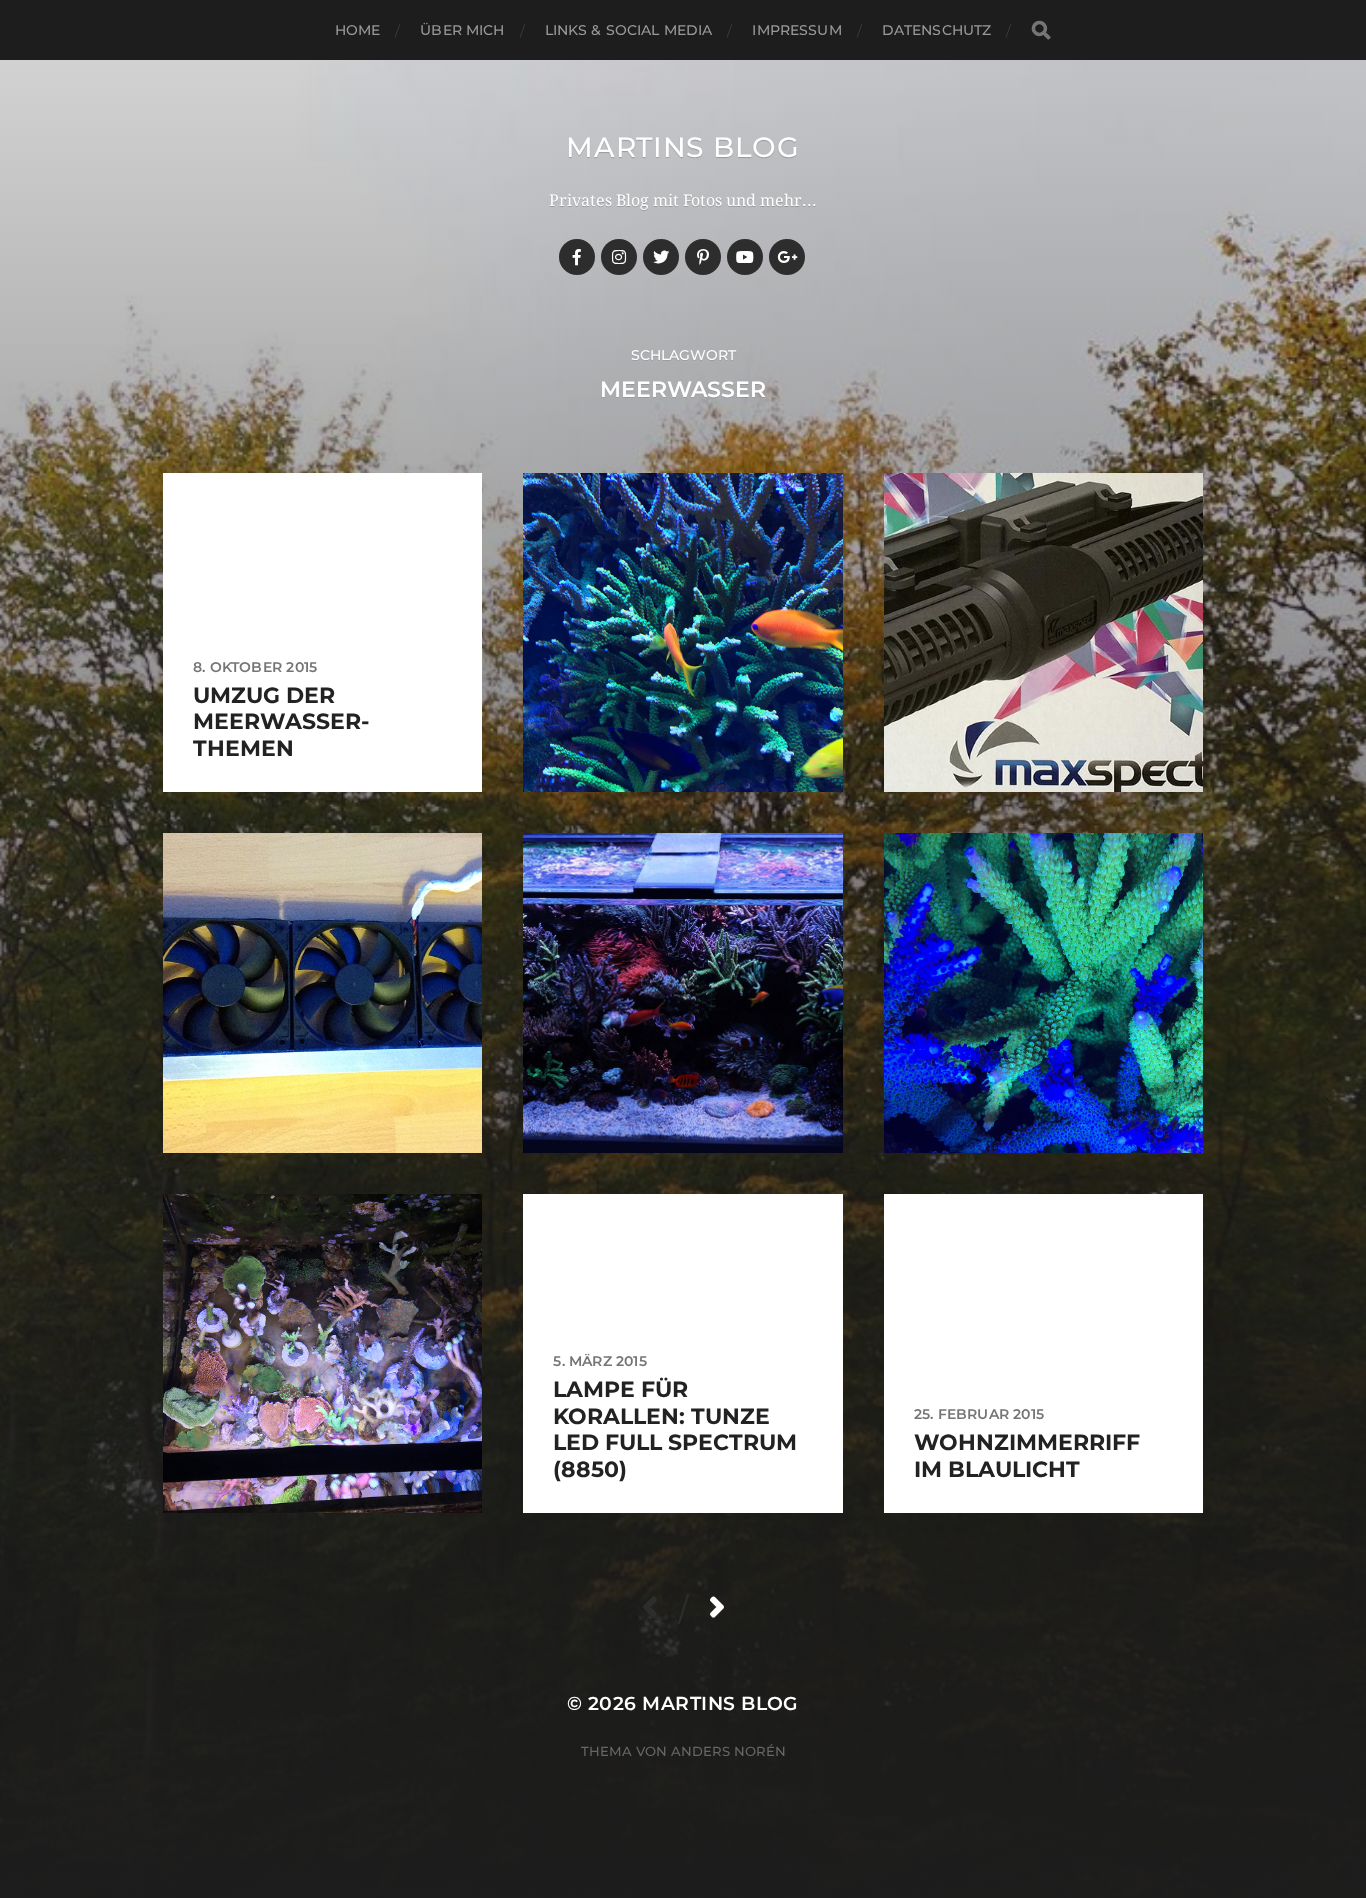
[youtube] (745, 257)
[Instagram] (619, 257)
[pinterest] (703, 257)
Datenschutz (937, 30)
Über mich (462, 30)
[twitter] (661, 257)
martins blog (682, 147)
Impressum (796, 30)
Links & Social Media (629, 30)
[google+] (787, 257)
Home (358, 30)
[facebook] (577, 257)
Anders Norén (728, 1751)
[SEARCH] (1041, 30)
